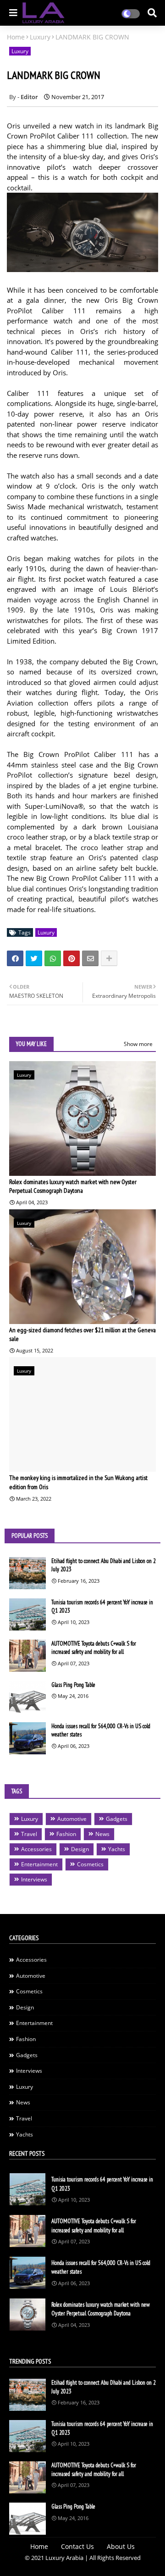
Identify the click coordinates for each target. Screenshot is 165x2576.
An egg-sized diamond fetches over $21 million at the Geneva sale (82, 1335)
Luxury (40, 37)
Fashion (66, 1834)
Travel (29, 1834)
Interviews (34, 1879)
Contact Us (77, 2546)
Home (16, 37)
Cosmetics (90, 1864)
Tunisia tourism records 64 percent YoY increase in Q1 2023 (102, 1606)
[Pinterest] (71, 958)
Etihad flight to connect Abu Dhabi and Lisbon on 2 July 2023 (104, 1565)
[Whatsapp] (53, 958)
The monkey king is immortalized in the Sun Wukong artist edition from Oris (78, 1482)
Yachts (117, 1849)
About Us (121, 2546)
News (102, 1834)
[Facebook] (15, 958)
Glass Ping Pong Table (73, 1685)
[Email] (90, 958)
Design (80, 1849)
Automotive (72, 1819)
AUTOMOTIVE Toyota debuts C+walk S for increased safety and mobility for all (94, 1648)
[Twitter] (34, 958)
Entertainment (39, 1864)
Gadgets (117, 1819)
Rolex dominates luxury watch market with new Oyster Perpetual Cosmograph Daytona (73, 1186)
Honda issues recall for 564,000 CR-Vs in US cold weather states (101, 1730)
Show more (138, 1044)
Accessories (36, 1849)
